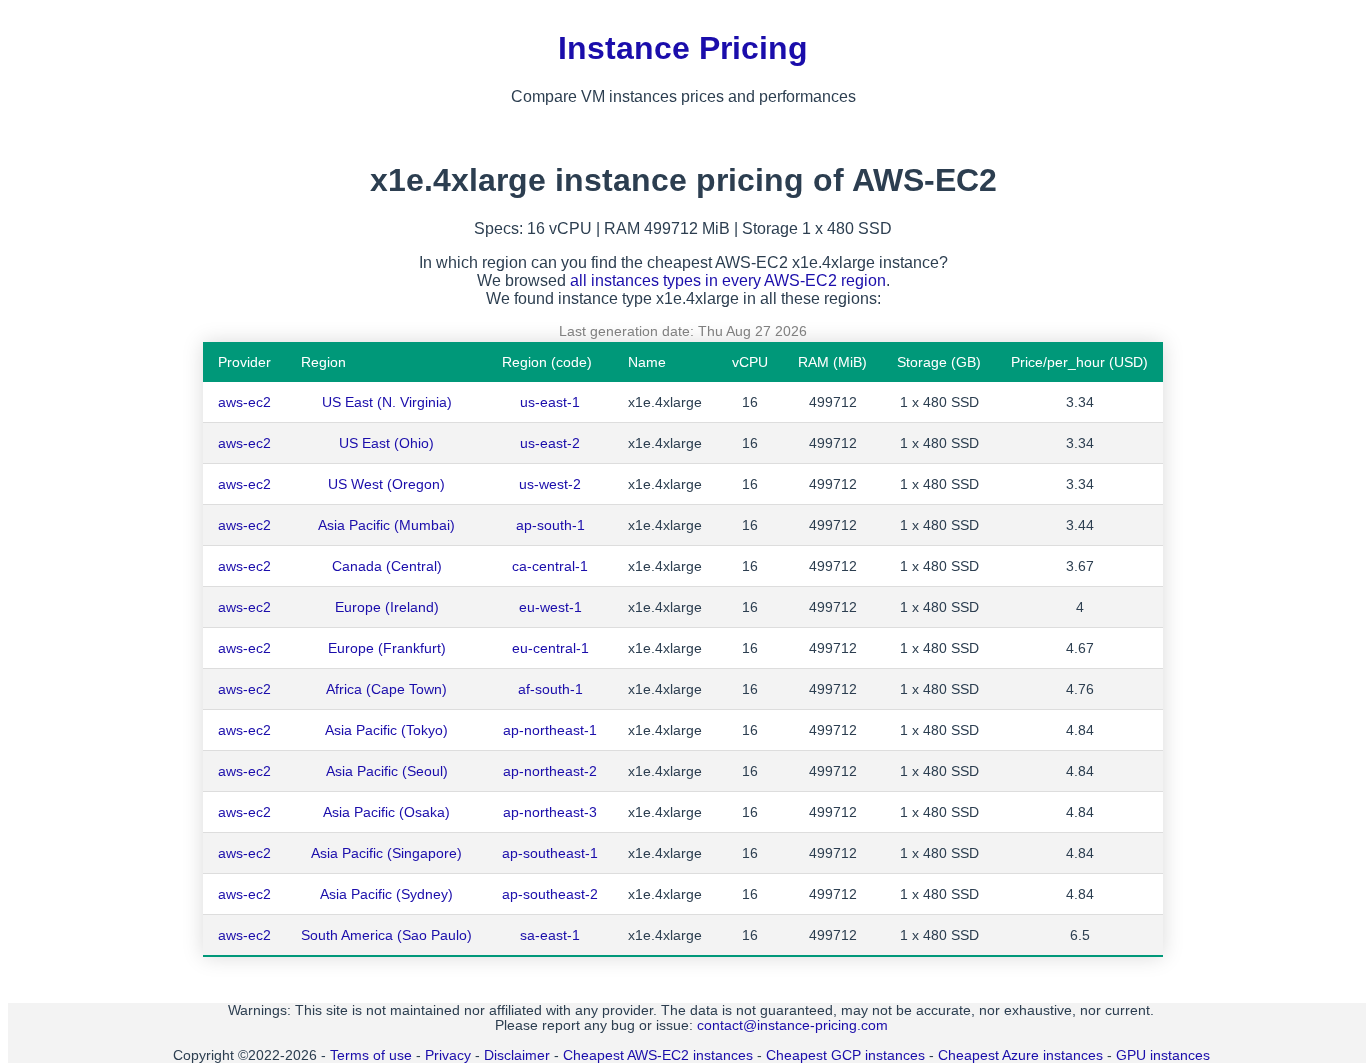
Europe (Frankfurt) (387, 648)
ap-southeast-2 (550, 894)
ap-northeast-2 (550, 771)
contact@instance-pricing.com (792, 1025)
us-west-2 (550, 484)
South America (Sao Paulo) (386, 935)
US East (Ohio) (386, 443)
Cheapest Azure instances (1020, 1055)
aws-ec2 (244, 402)
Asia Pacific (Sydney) (386, 894)
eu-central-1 (550, 648)
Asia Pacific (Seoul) (387, 771)
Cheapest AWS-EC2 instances (658, 1055)
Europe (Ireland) (387, 607)
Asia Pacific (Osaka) (386, 812)
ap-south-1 (550, 525)
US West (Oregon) (386, 484)
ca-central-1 (550, 566)
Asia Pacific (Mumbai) (386, 525)
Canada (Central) (387, 566)
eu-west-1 (550, 607)
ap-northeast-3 (550, 812)
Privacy (448, 1055)
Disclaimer (517, 1055)
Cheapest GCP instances (845, 1055)
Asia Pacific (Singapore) (386, 853)
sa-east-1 (550, 935)
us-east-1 (550, 402)
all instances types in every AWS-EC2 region (728, 280)
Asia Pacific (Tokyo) (386, 730)
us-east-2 (550, 443)
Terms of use (371, 1055)
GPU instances (1163, 1055)
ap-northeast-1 (550, 730)
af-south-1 (550, 689)
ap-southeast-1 (550, 853)
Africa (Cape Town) (386, 689)
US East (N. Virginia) (387, 402)
